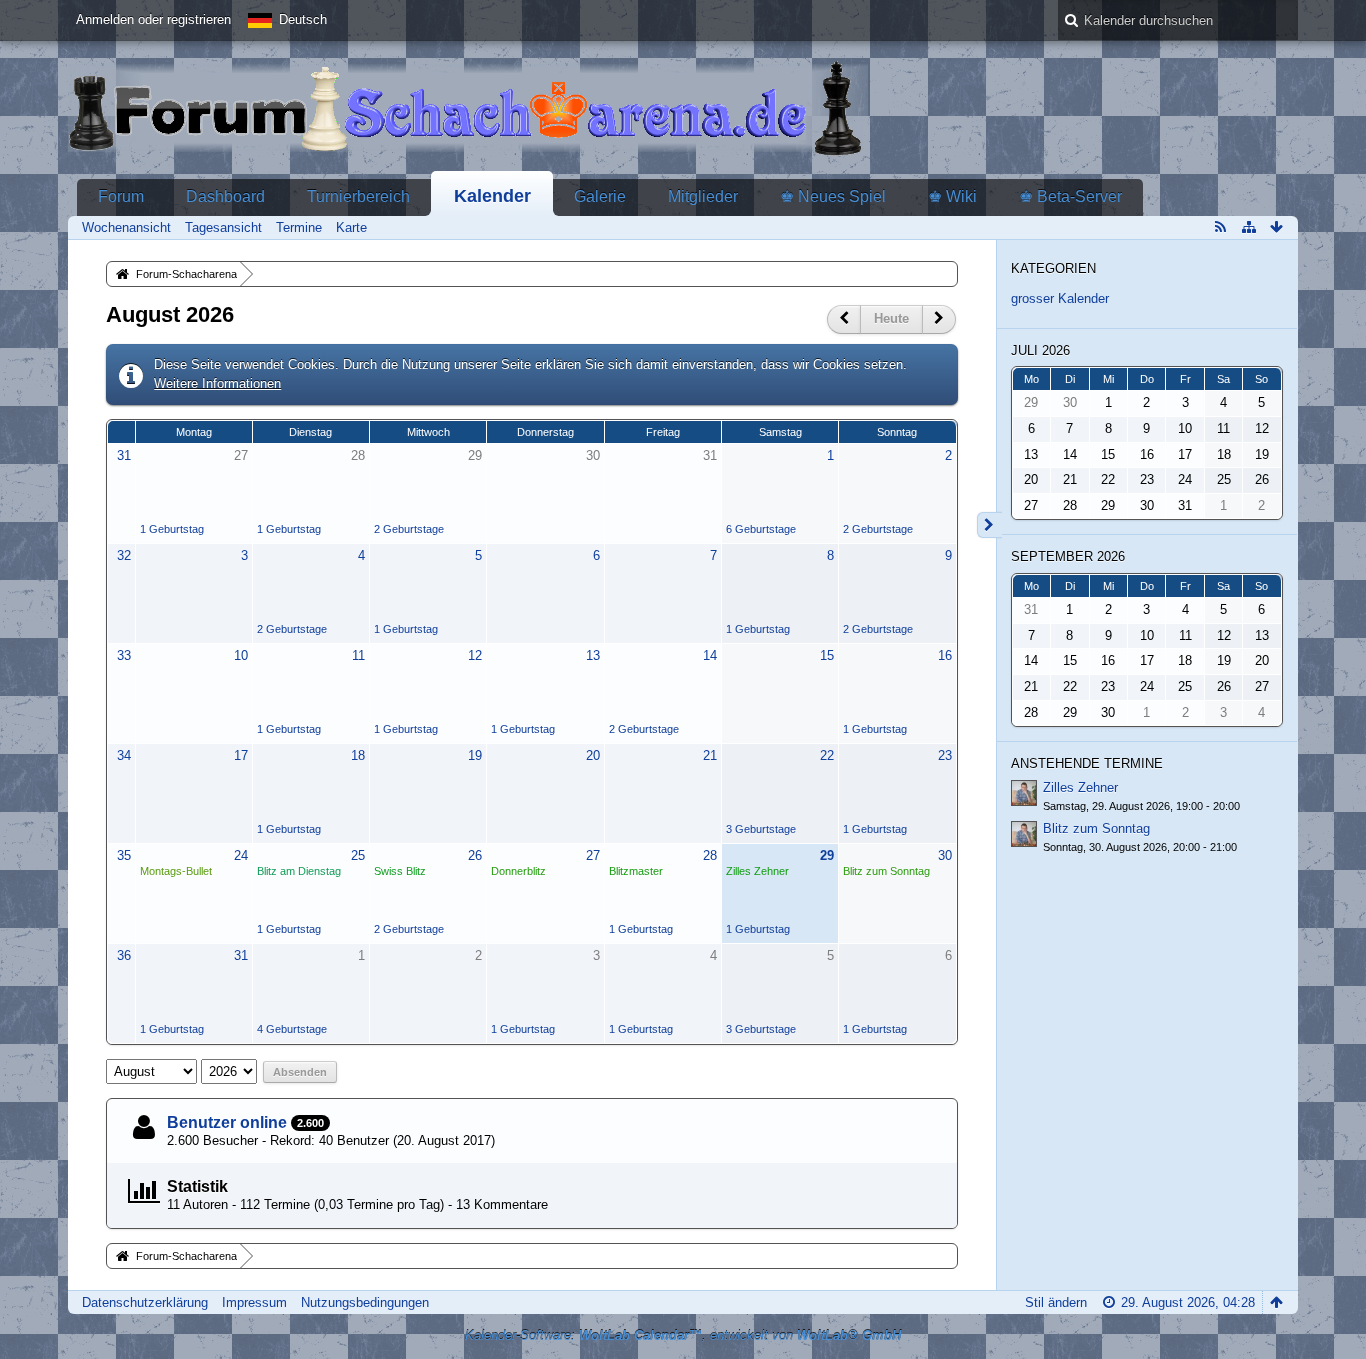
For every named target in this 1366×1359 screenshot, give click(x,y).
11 (358, 655)
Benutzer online (227, 1122)
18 (358, 755)
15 (827, 655)
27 (241, 455)
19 (475, 755)
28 (358, 455)
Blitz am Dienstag (299, 871)
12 (475, 655)
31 (124, 455)
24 (241, 855)
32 (124, 555)
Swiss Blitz (400, 871)
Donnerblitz (518, 871)
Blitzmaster (636, 871)
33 (124, 655)
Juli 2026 (1040, 350)
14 (710, 655)
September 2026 (1068, 556)
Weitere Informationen (217, 383)
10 (241, 655)
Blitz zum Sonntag (886, 871)
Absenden (300, 1072)
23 (945, 755)
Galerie (600, 196)
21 (710, 755)
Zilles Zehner (757, 871)
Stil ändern (1056, 1302)
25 (358, 855)
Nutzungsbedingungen (365, 1302)
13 (593, 655)
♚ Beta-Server (1070, 196)
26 (475, 855)
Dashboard (225, 196)
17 (241, 755)
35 (124, 855)
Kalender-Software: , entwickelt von (683, 1335)
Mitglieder (703, 196)
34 (124, 755)
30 (593, 455)
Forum (121, 196)
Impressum (254, 1302)
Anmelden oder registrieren (153, 19)
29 (475, 455)
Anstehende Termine (1087, 763)
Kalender (492, 196)
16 (945, 655)
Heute (891, 318)
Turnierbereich (358, 196)
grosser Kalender (1060, 298)
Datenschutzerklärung (145, 1302)
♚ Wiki (952, 196)
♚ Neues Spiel (833, 196)
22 (827, 755)
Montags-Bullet (176, 871)
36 (124, 955)
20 (593, 755)
